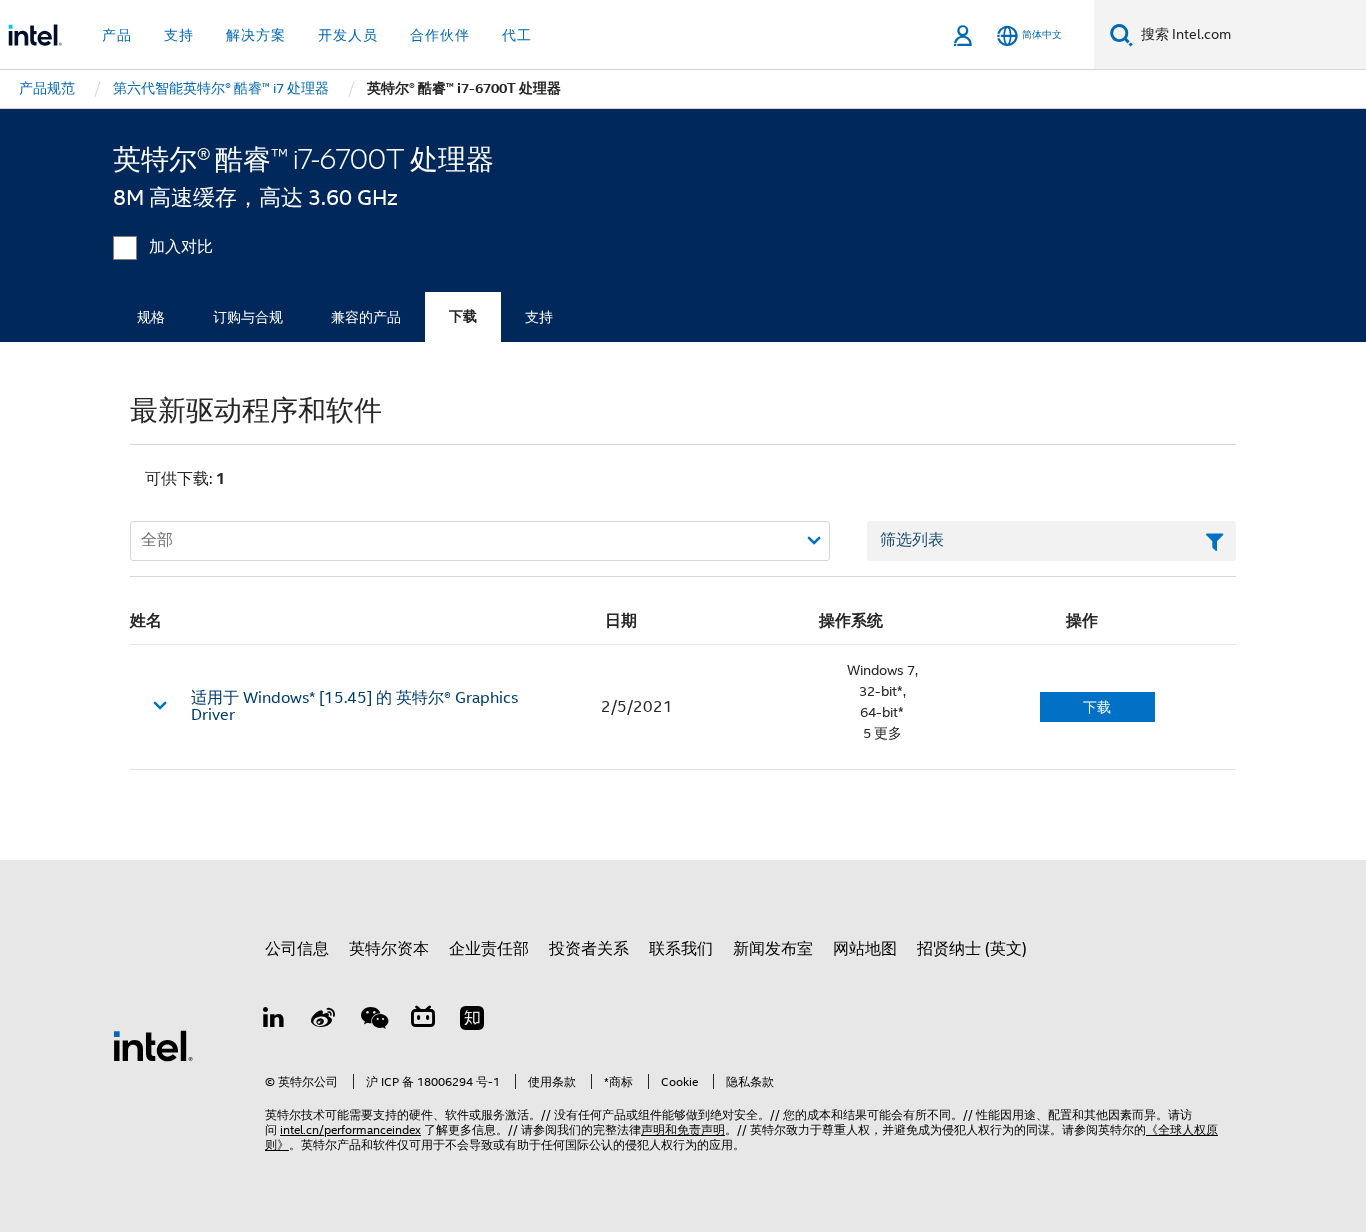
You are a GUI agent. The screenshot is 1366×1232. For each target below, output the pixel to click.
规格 (151, 317)
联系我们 (681, 949)
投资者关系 (589, 949)
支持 (539, 317)
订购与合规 (248, 317)
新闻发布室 (773, 949)
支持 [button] (179, 35)
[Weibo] (324, 1021)
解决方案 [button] (256, 35)
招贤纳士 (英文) (972, 949)
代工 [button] (517, 35)
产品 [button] (117, 35)
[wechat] (373, 1021)
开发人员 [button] (348, 35)
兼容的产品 (366, 317)
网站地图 (865, 949)
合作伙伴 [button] (440, 35)
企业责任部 (489, 949)
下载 (463, 316)
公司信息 (297, 949)
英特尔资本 (389, 949)
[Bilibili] (423, 1021)
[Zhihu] (472, 1021)
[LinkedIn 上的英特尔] (274, 1021)
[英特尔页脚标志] (153, 1045)
